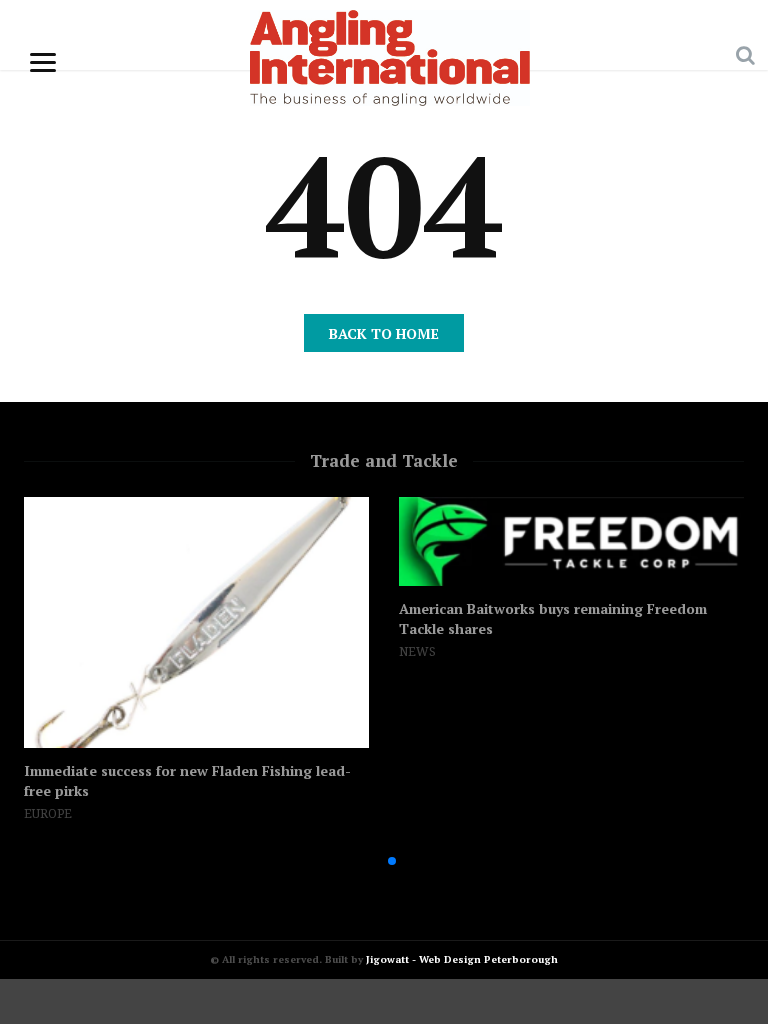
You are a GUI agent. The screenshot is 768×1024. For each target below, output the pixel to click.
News (417, 652)
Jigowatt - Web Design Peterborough (462, 959)
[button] (360, 861)
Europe (48, 814)
